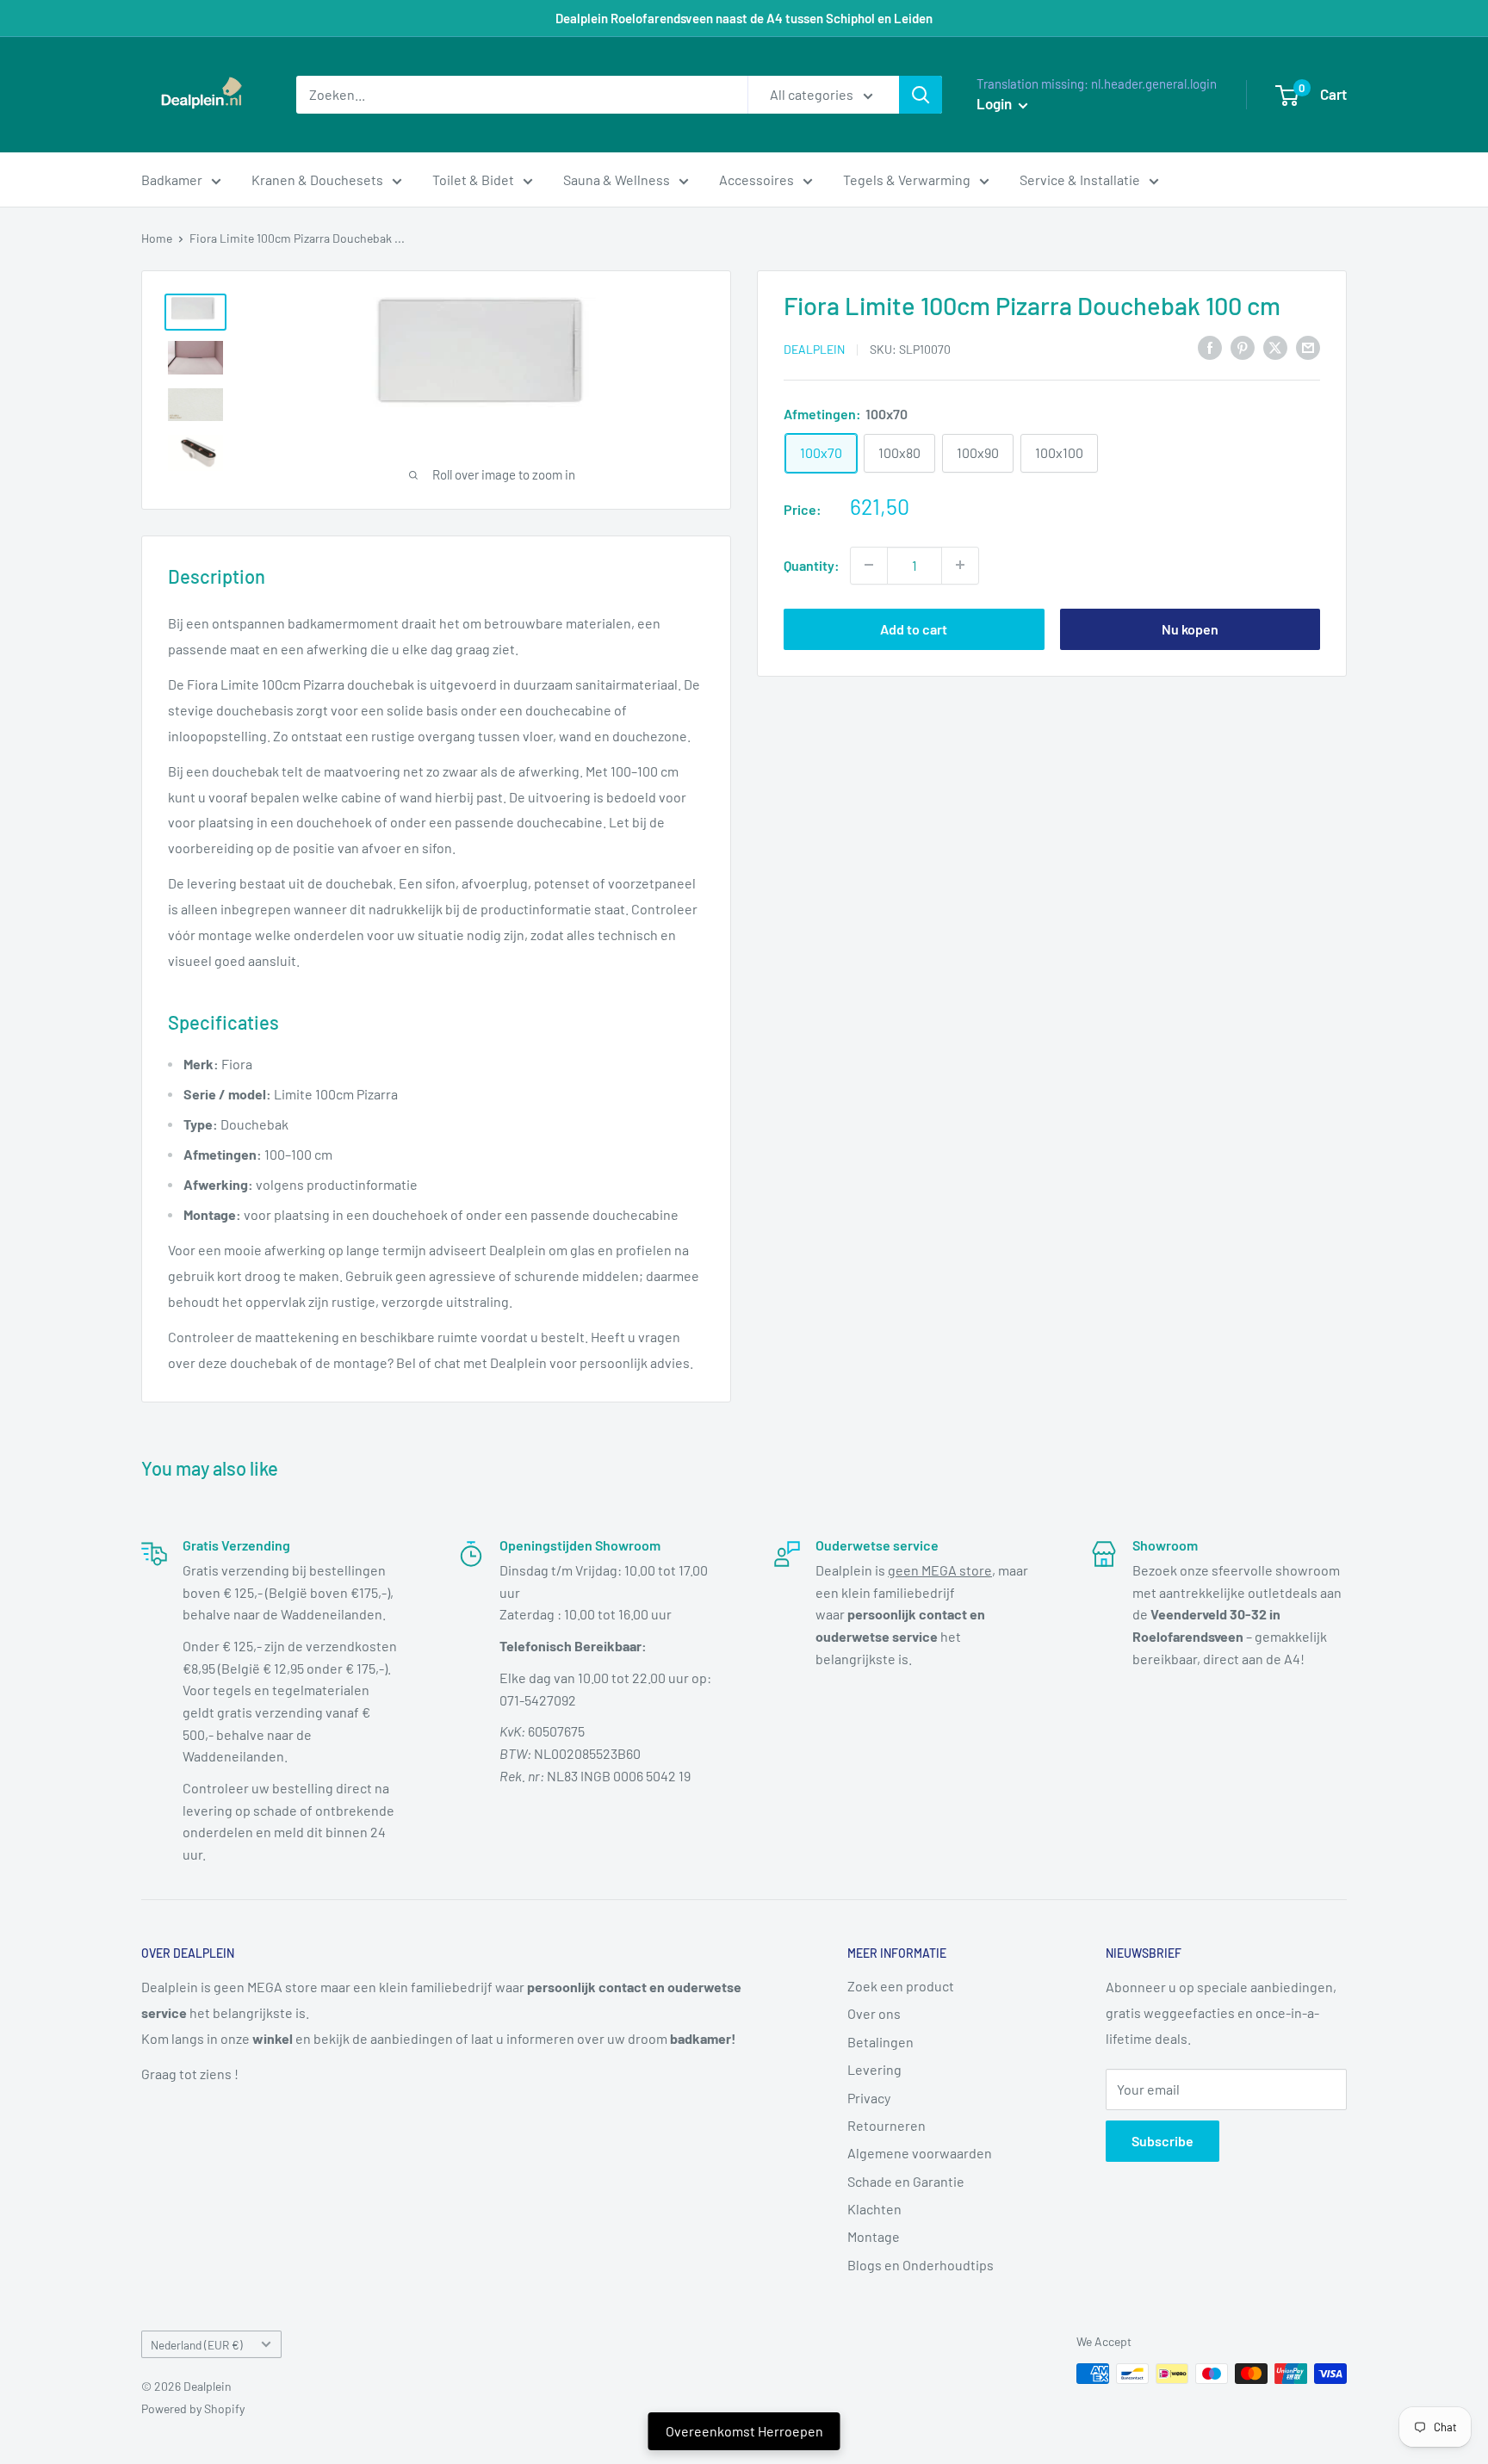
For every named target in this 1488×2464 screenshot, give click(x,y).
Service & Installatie (1080, 180)
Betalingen (880, 2042)
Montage (874, 2236)
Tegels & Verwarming (907, 180)
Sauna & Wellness (617, 180)
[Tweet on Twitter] (1275, 347)
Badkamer (172, 180)
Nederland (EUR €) (197, 2345)
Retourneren (887, 2125)
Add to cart (914, 628)
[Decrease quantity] (869, 565)
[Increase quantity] (960, 565)
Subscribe (1162, 2141)
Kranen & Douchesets (317, 180)
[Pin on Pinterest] (1243, 347)
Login (995, 103)
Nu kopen (1190, 628)
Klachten (874, 2209)
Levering (874, 2069)
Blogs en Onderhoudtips (921, 2265)
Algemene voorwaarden (920, 2153)
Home (157, 238)
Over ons (874, 2013)
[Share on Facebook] (1210, 347)
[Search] (921, 95)
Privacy (869, 2098)
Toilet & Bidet (473, 180)
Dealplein (814, 348)
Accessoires (756, 180)
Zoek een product (901, 1986)
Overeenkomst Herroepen (744, 2431)
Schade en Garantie (906, 2181)
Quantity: (812, 564)
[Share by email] (1308, 347)
